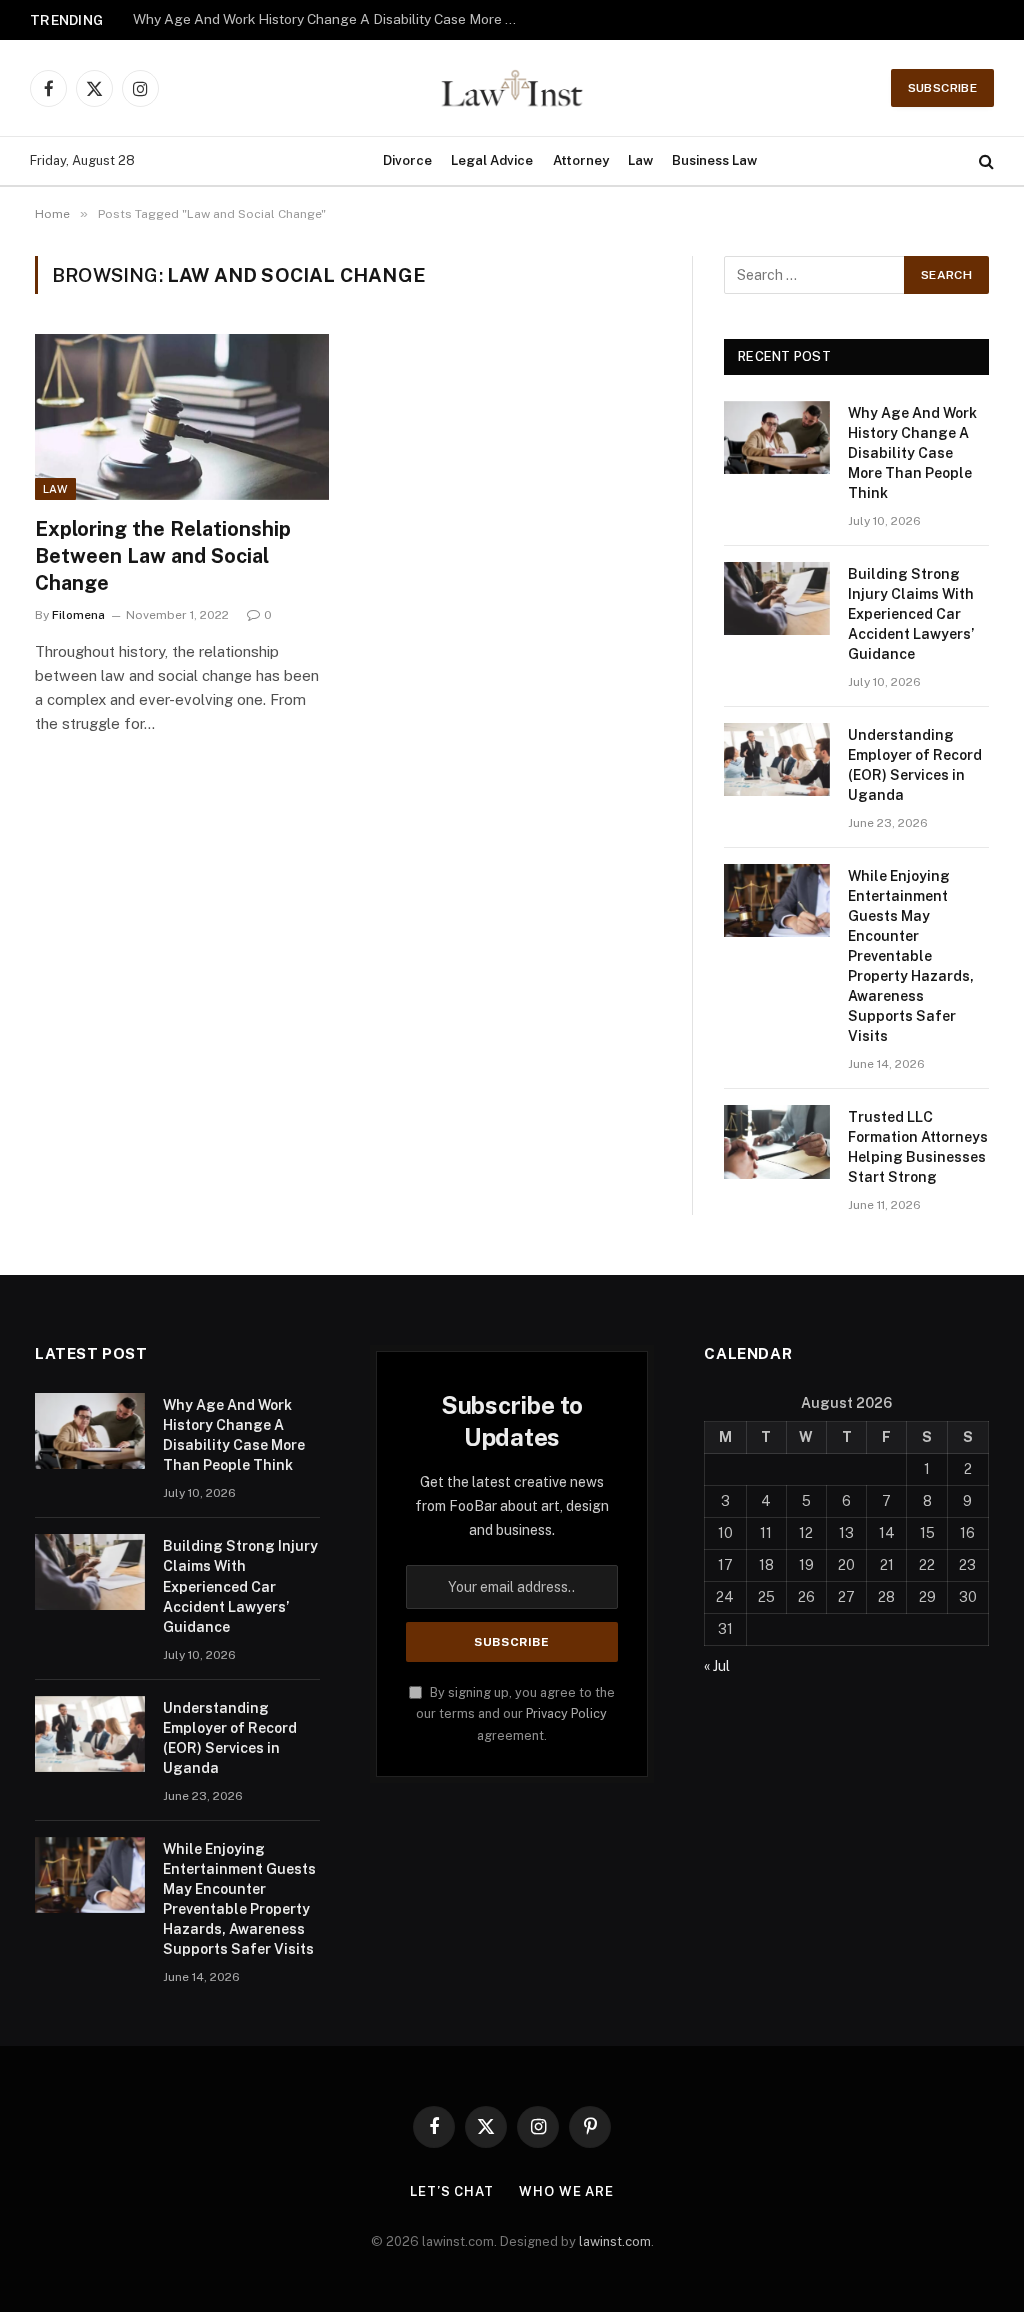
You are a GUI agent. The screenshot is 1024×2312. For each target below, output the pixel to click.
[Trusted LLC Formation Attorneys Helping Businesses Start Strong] (777, 1141)
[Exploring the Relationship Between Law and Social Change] (182, 416)
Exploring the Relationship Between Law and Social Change (163, 556)
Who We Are (566, 2191)
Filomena (78, 615)
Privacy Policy (566, 1713)
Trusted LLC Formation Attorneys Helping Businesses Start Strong (918, 1147)
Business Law (714, 160)
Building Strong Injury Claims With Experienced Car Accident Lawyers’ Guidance (333, 19)
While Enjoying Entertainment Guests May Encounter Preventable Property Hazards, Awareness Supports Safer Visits (911, 956)
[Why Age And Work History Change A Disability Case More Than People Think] (777, 437)
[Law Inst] (512, 88)
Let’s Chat (452, 2191)
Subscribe (942, 88)
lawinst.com (615, 2241)
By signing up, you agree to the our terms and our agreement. (515, 1714)
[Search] (984, 161)
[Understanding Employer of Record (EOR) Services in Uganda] (777, 759)
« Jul (717, 1666)
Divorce (407, 160)
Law (640, 160)
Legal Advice (492, 160)
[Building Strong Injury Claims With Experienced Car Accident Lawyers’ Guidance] (777, 598)
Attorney (581, 160)
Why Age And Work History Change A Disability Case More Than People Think (912, 453)
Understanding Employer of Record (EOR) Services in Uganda (915, 765)
